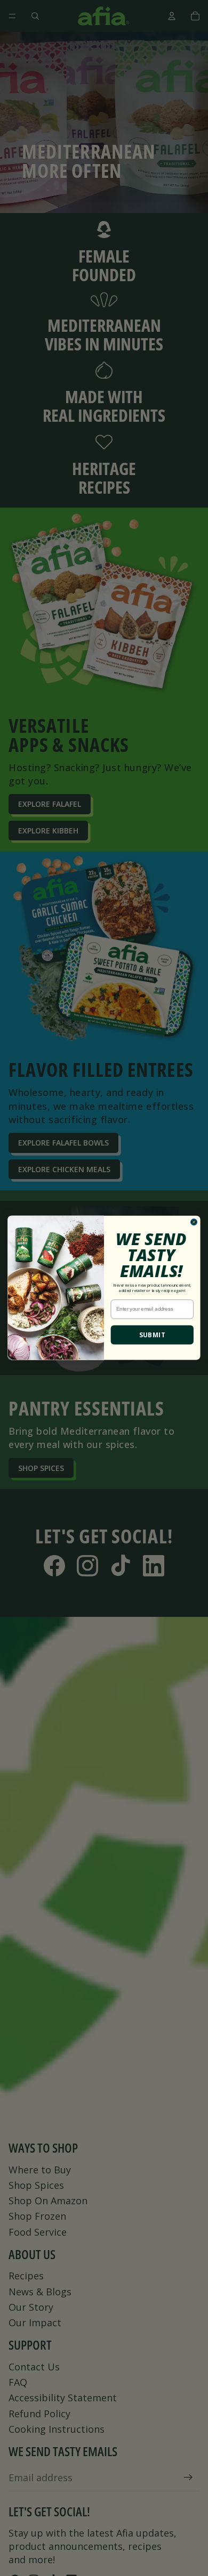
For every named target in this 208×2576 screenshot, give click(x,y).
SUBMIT (152, 1335)
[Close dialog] (194, 1222)
